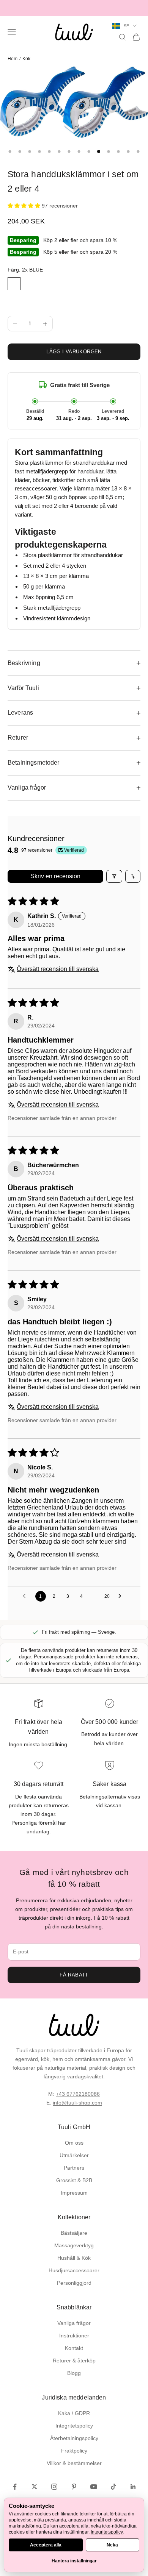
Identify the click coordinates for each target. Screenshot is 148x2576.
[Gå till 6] (59, 151)
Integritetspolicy (74, 2426)
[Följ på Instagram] (54, 2487)
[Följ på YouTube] (94, 2487)
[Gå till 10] (99, 151)
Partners (74, 2168)
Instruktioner (74, 2336)
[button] (25, 206)
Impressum (74, 2193)
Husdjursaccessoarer (74, 2270)
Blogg (74, 2373)
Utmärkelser (74, 2155)
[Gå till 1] (10, 151)
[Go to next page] (122, 1596)
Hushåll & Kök (74, 2258)
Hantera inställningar (74, 2561)
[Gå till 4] (39, 151)
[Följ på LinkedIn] (133, 2487)
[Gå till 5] (49, 151)
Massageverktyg (74, 2245)
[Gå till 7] (69, 151)
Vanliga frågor (74, 2323)
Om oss (74, 2143)
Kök (26, 59)
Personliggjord (74, 2283)
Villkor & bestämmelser (74, 2463)
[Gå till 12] (118, 151)
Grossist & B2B (74, 2180)
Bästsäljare (74, 2233)
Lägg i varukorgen (74, 352)
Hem (13, 59)
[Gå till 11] (109, 151)
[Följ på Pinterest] (74, 2487)
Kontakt (74, 2348)
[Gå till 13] (128, 151)
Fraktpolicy (74, 2451)
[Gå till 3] (30, 151)
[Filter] (114, 876)
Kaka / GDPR (74, 2413)
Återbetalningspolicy (74, 2438)
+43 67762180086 (78, 2094)
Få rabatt (74, 1975)
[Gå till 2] (20, 151)
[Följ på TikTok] (113, 2487)
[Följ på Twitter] (35, 2487)
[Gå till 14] (138, 151)
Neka (112, 2545)
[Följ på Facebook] (15, 2487)
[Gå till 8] (79, 151)
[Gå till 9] (89, 151)
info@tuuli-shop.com (77, 2103)
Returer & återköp (74, 2361)
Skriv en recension (55, 876)
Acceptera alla (46, 2545)
